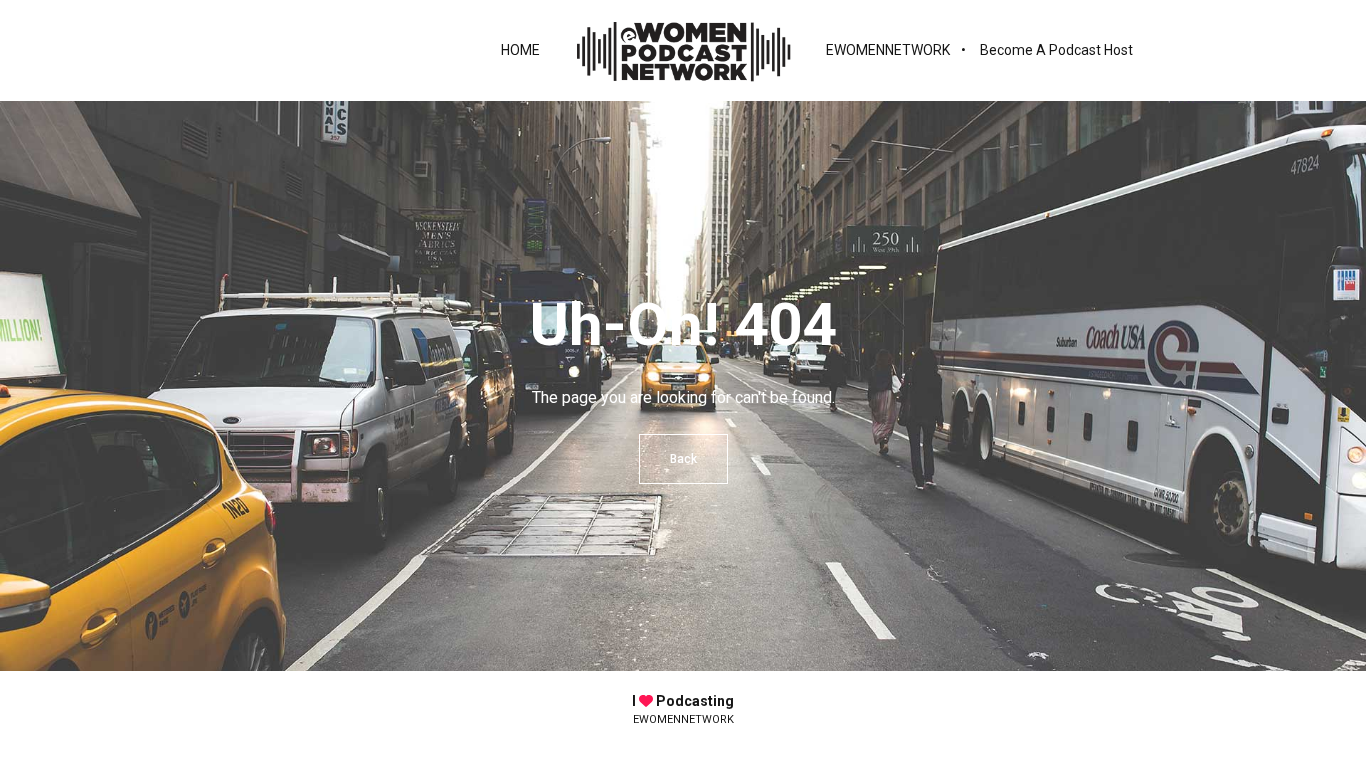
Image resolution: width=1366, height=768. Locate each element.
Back (683, 459)
